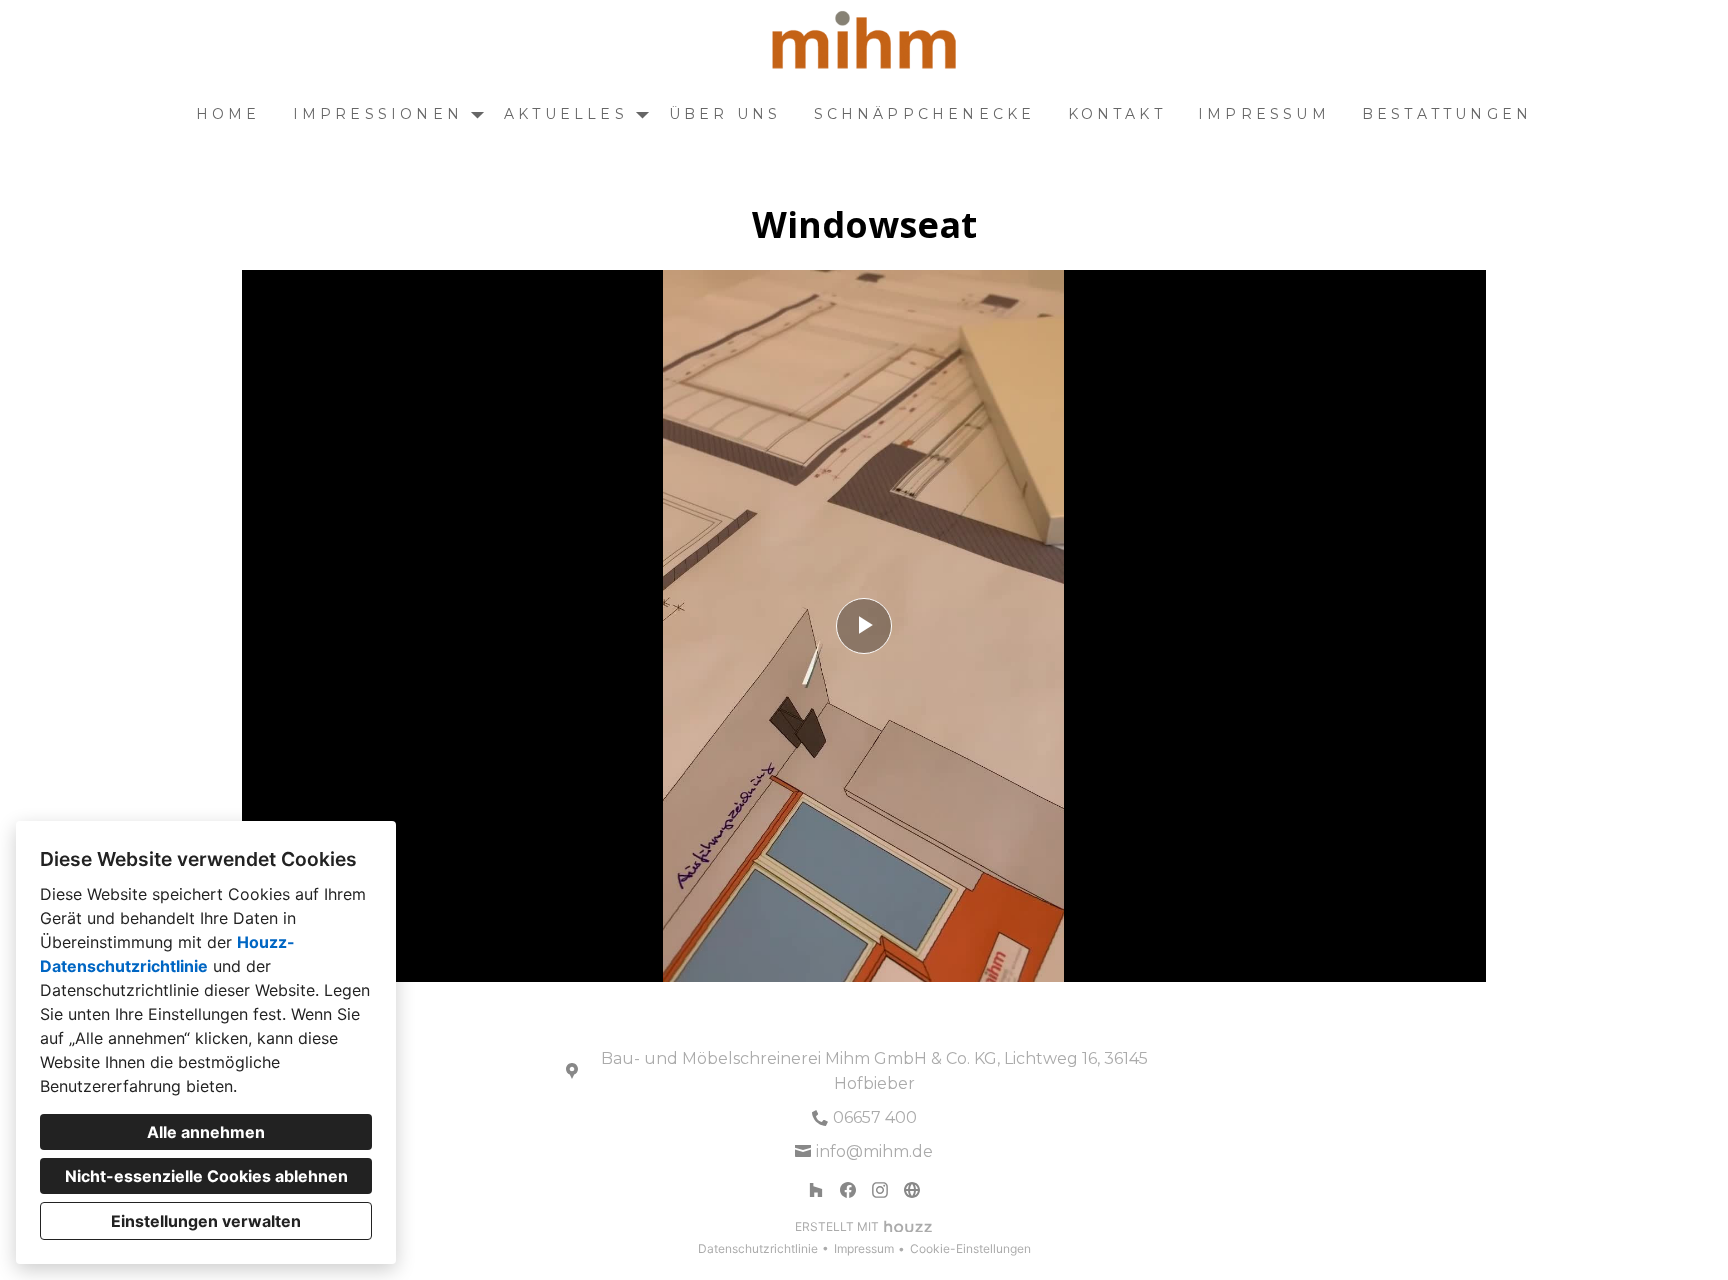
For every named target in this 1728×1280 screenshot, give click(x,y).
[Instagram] (880, 1190)
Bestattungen (1447, 114)
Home (228, 114)
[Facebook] (848, 1190)
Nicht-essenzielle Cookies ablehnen (206, 1176)
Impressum (1264, 114)
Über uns (725, 114)
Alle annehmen (206, 1132)
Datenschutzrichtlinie (758, 1248)
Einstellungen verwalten (206, 1221)
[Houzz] (816, 1190)
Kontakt (1117, 114)
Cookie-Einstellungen (970, 1248)
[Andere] (912, 1190)
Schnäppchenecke (925, 114)
